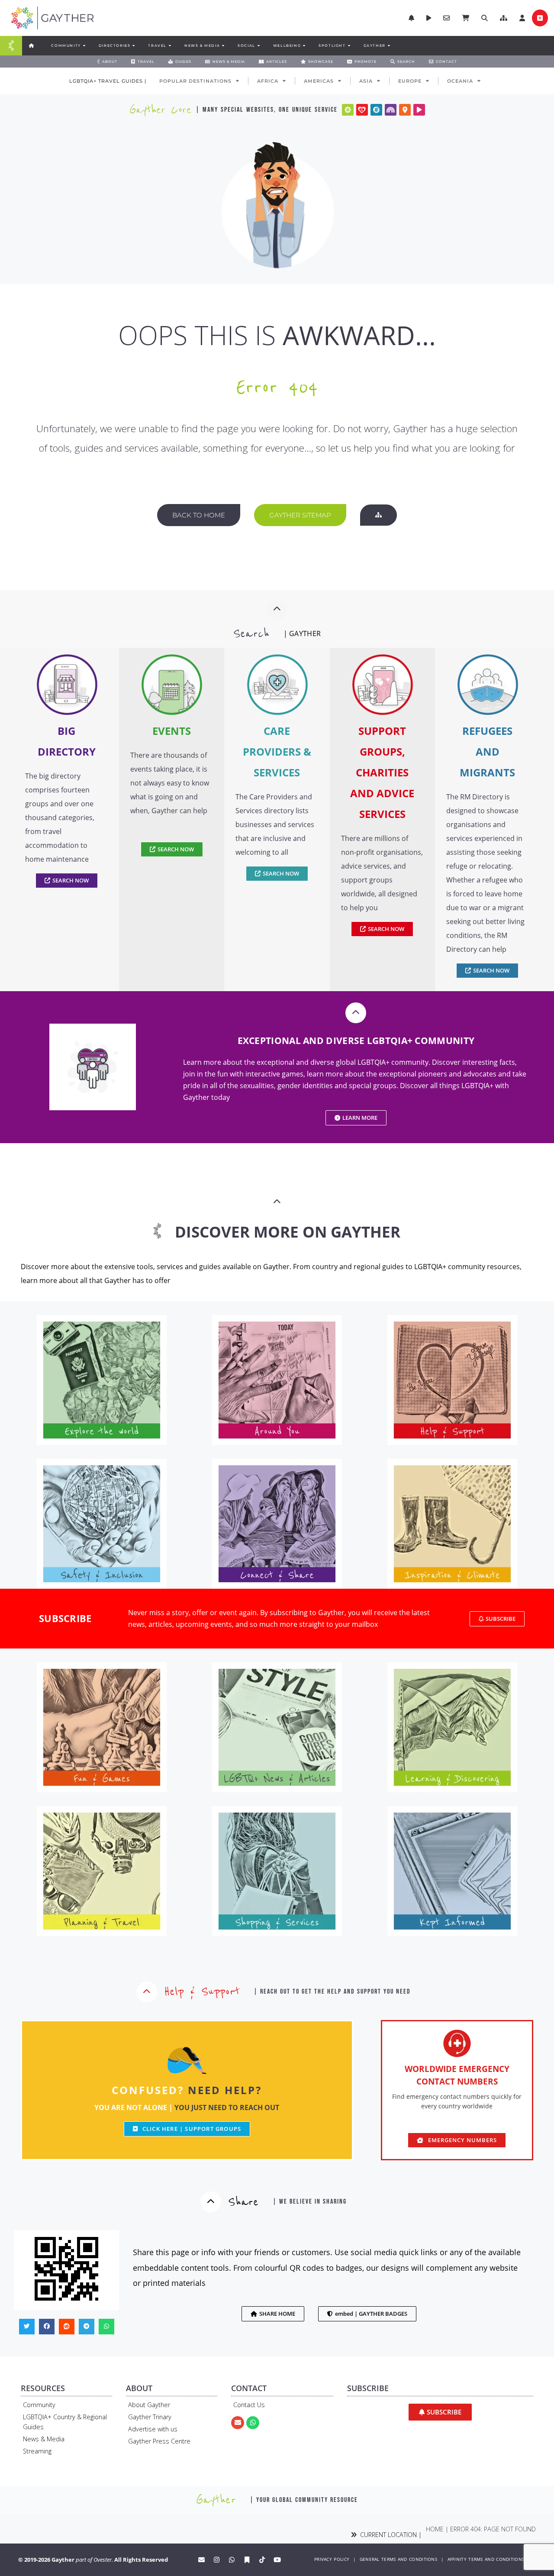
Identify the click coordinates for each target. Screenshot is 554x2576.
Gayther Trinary (150, 2417)
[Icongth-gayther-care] (362, 110)
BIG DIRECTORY (67, 741)
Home (435, 2529)
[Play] (419, 110)
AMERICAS (319, 81)
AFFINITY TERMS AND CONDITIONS (486, 2559)
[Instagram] (216, 2560)
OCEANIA (460, 81)
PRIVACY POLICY (332, 2559)
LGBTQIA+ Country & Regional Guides (65, 2422)
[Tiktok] (262, 2560)
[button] (504, 18)
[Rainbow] (391, 110)
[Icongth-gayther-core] (348, 110)
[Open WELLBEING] (304, 45)
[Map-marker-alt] (405, 110)
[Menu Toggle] (11, 46)
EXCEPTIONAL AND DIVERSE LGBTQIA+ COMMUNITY (356, 1041)
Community (39, 2405)
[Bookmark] (247, 2560)
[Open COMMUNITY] (84, 45)
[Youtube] (277, 2560)
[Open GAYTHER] (389, 45)
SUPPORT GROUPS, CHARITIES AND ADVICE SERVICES (382, 772)
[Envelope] (238, 2423)
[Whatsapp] (253, 2423)
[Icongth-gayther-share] (376, 110)
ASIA (366, 81)
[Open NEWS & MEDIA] (223, 45)
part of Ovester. (94, 2560)
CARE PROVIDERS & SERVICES (277, 751)
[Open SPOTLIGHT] (349, 45)
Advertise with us (153, 2429)
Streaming (37, 2451)
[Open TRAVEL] (170, 45)
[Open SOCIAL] (258, 45)
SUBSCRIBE (65, 1618)
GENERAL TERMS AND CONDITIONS (398, 2559)
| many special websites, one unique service (267, 110)
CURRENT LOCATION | (389, 2535)
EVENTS (172, 731)
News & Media (44, 2439)
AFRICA (268, 81)
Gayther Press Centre (159, 2441)
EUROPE (410, 81)
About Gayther (149, 2405)
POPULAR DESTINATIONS (195, 81)
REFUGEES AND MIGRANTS (487, 751)
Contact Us (249, 2405)
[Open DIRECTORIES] (133, 45)
